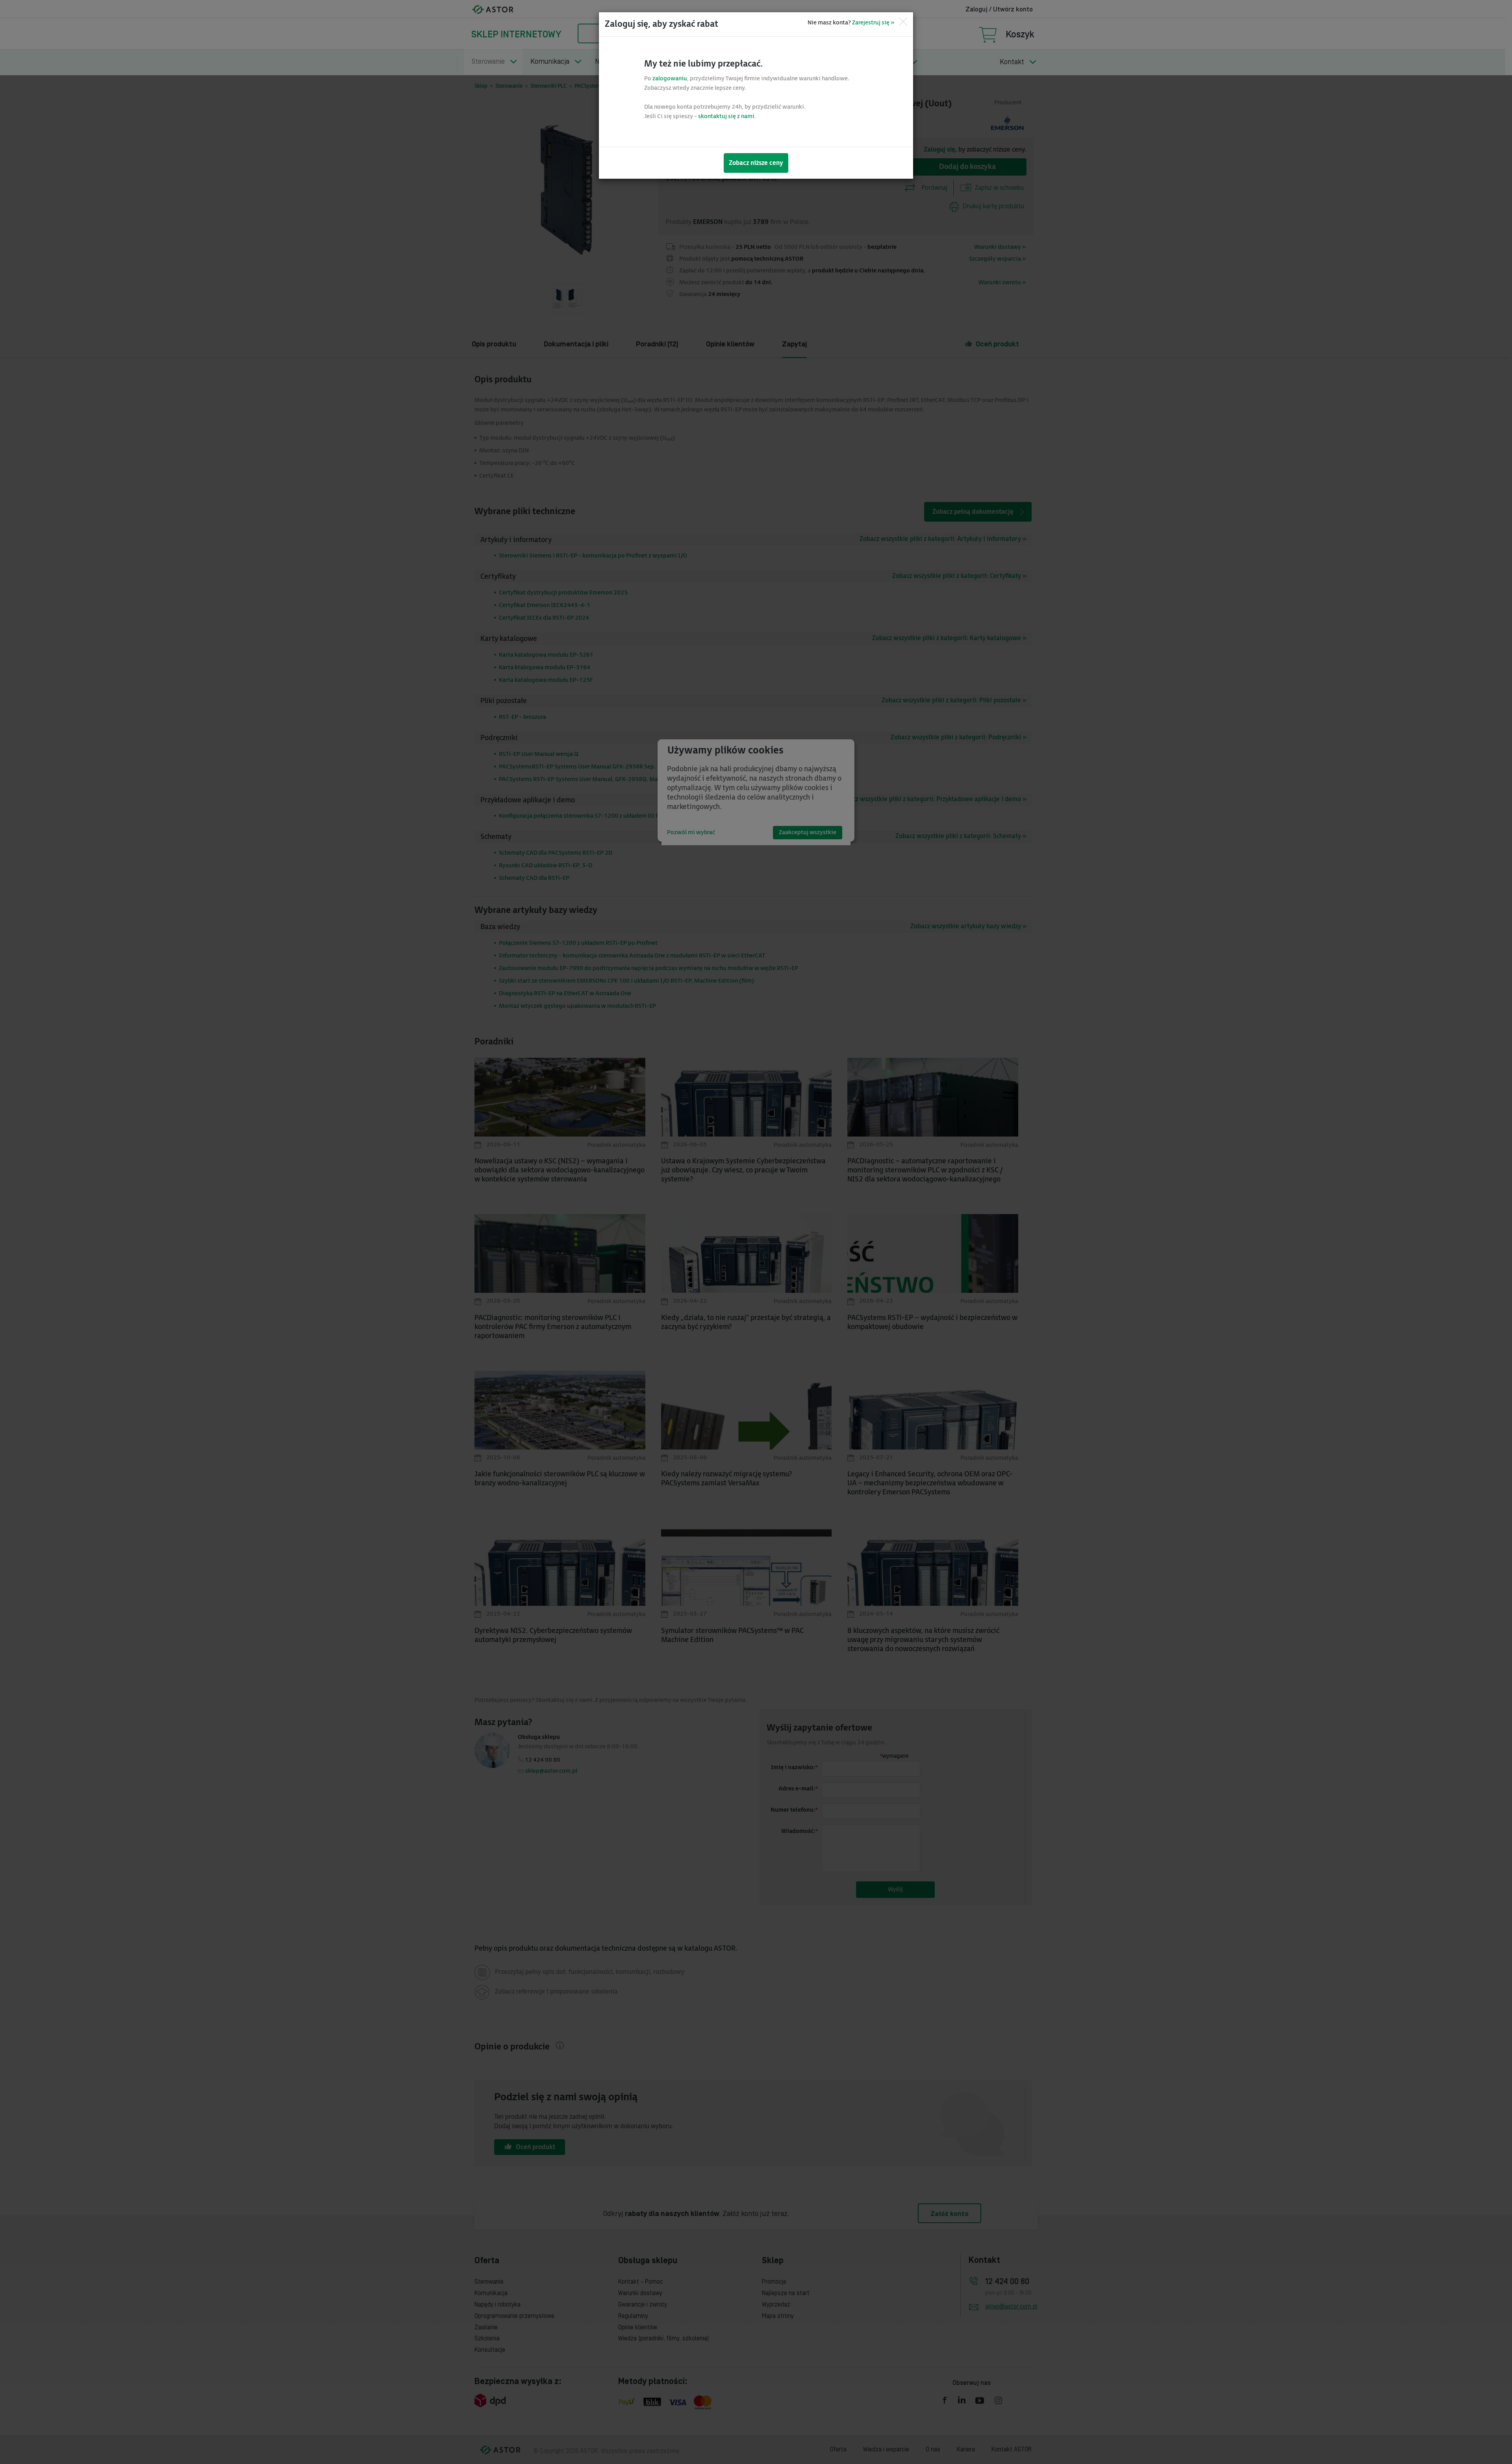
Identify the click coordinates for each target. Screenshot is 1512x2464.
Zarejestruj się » (873, 23)
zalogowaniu (670, 79)
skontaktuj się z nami (726, 116)
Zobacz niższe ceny (756, 163)
